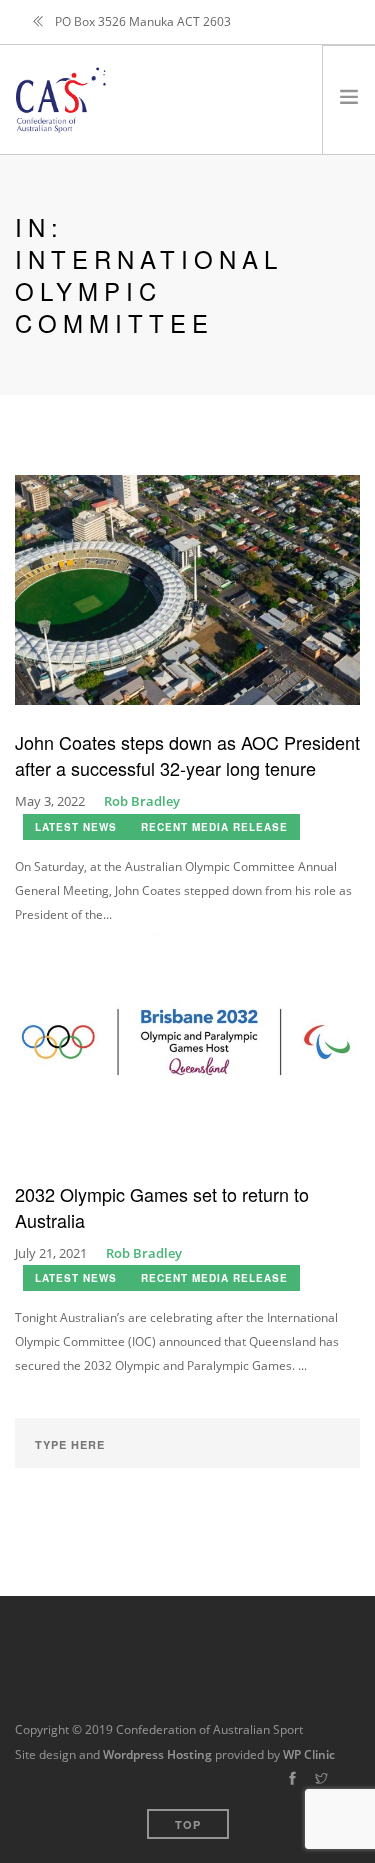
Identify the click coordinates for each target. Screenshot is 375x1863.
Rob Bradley (142, 801)
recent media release (214, 827)
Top (188, 1824)
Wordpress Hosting (157, 1754)
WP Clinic (309, 1754)
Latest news (76, 827)
